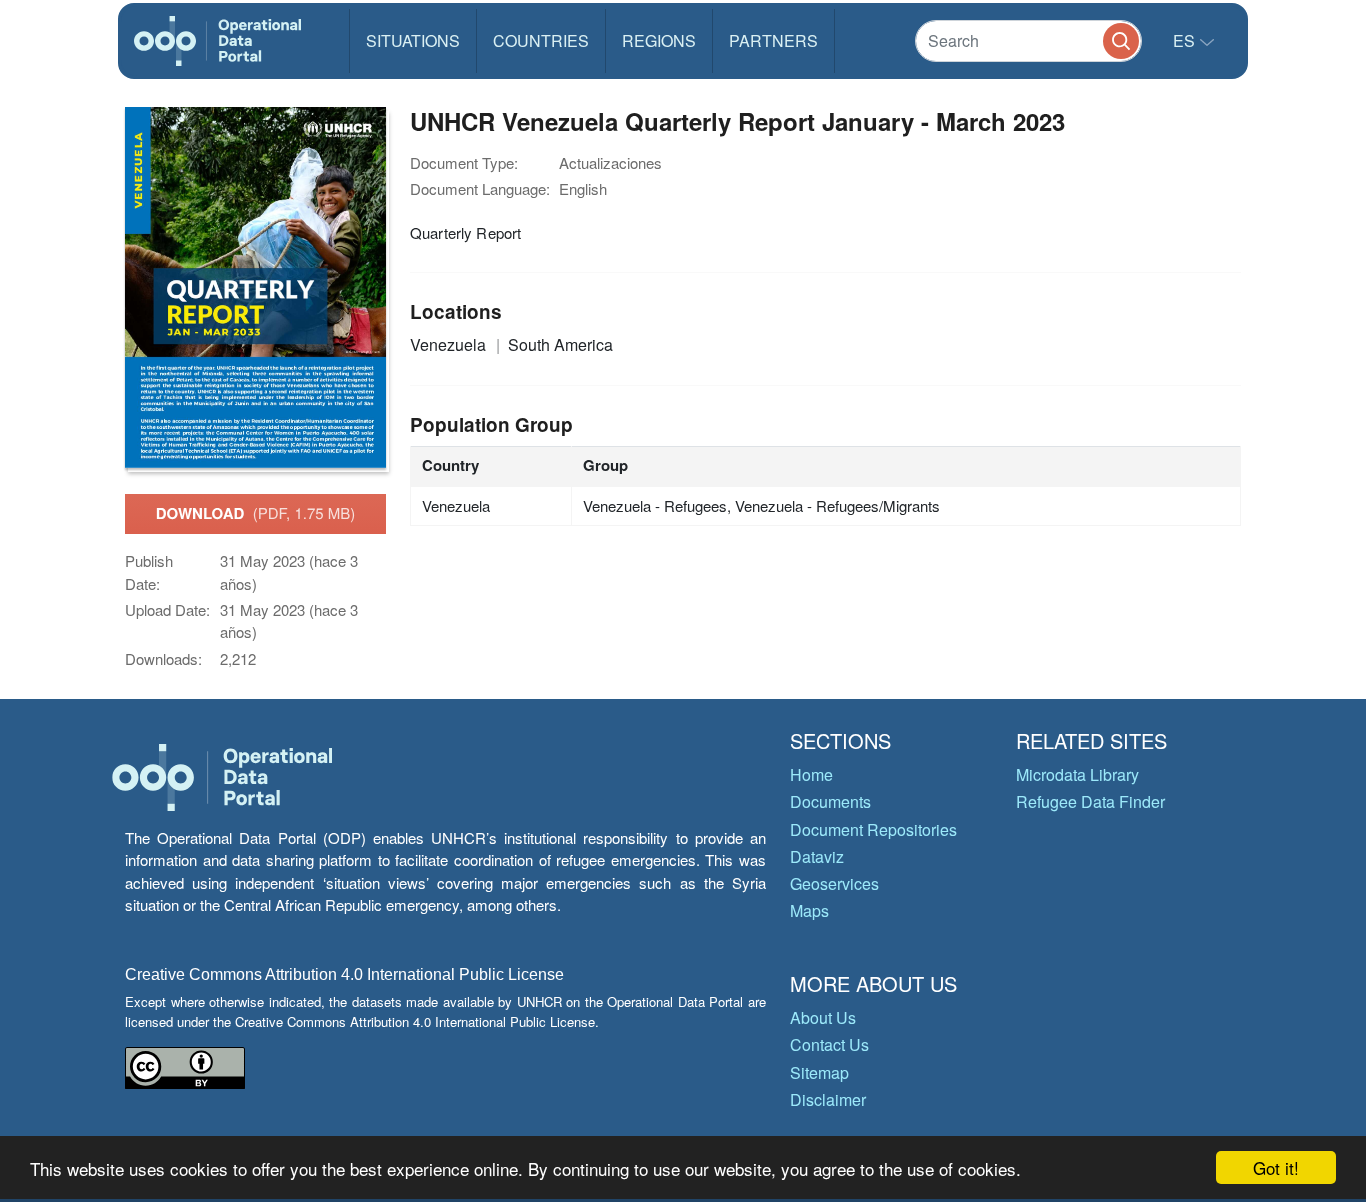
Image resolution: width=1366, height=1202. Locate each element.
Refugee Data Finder (1090, 801)
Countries (541, 40)
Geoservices (834, 883)
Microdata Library (1077, 774)
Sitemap (819, 1072)
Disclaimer (828, 1099)
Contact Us (829, 1044)
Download (256, 513)
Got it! (1276, 1167)
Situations (413, 40)
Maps (809, 910)
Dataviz (817, 856)
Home (811, 774)
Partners (773, 40)
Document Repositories (873, 829)
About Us (823, 1017)
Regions (659, 40)
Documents (830, 801)
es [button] (1186, 40)
